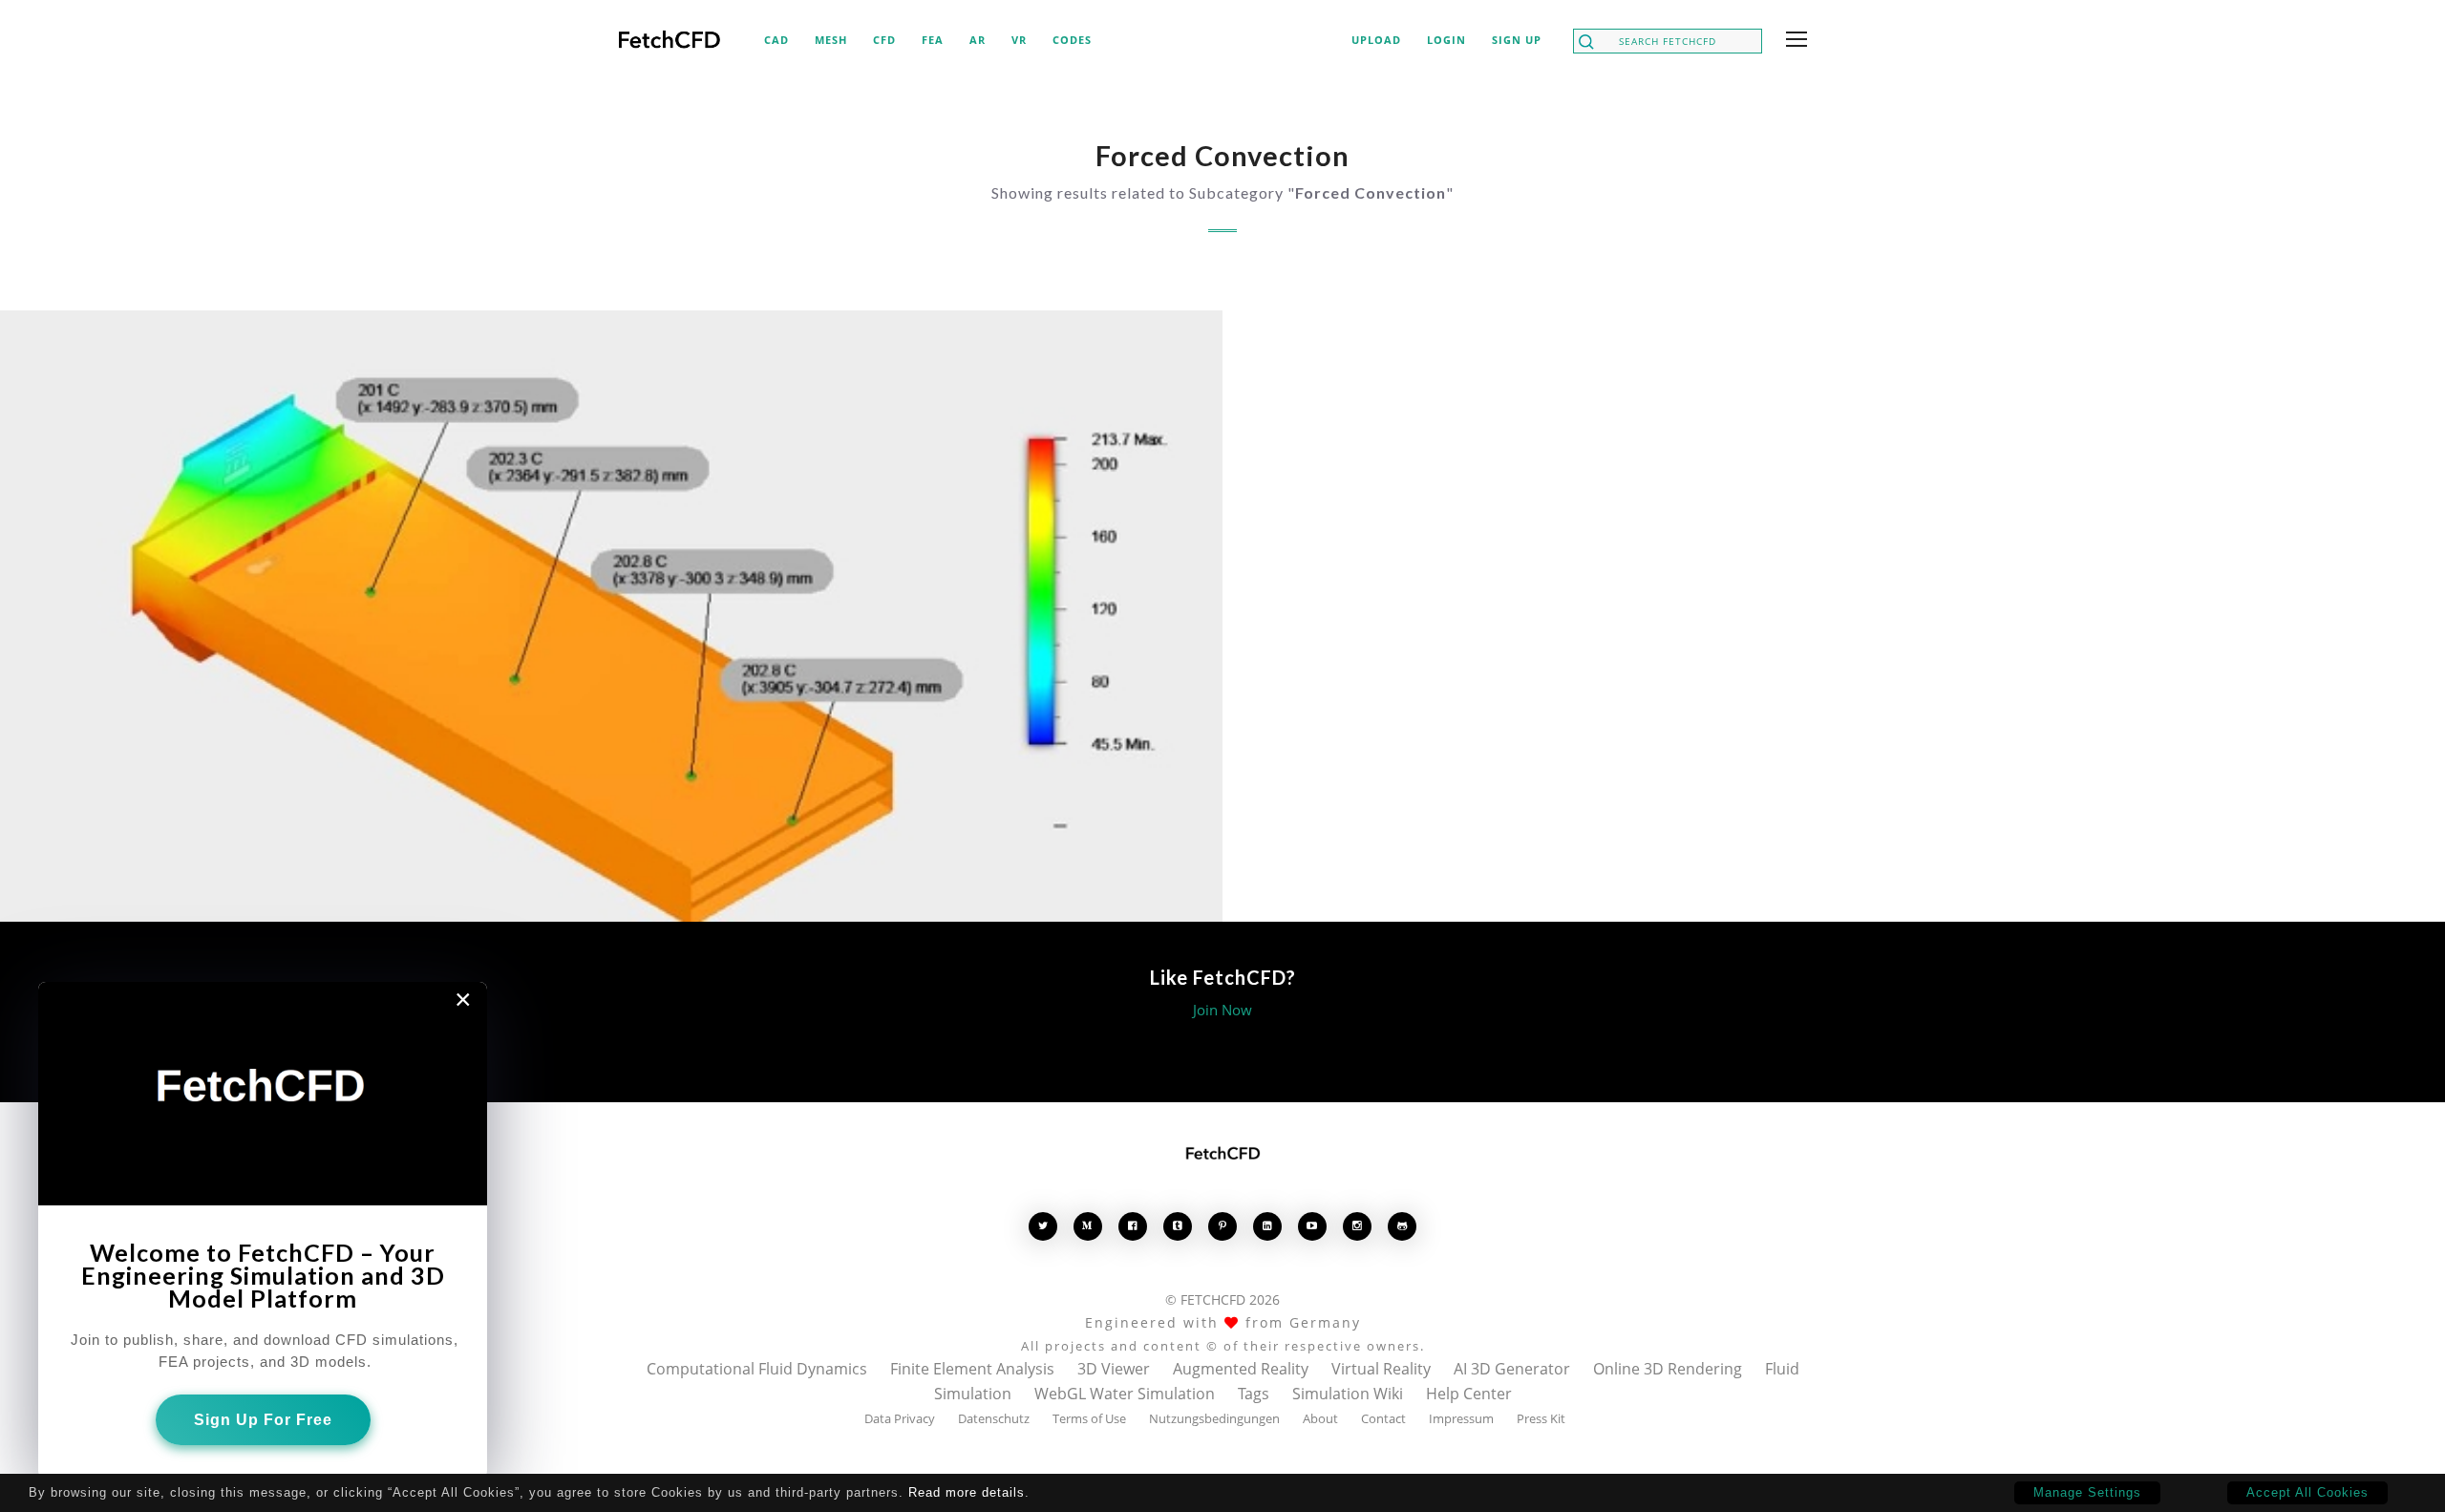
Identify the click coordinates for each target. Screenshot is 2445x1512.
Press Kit (1541, 1418)
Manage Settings (2087, 1492)
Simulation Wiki (1348, 1394)
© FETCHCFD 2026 (1222, 1299)
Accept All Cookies (2307, 1492)
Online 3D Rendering (1668, 1369)
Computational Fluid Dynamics (757, 1369)
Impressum (1461, 1418)
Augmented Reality (1241, 1369)
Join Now (1222, 1010)
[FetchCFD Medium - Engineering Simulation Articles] (1088, 1226)
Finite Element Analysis (972, 1369)
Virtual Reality (1381, 1369)
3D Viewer (1114, 1369)
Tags (1254, 1394)
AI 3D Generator (1512, 1369)
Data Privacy (900, 1418)
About (1320, 1418)
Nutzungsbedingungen (1214, 1418)
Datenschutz (994, 1418)
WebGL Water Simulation (1125, 1394)
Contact (1383, 1418)
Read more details (967, 1492)
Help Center (1469, 1394)
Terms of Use (1089, 1418)
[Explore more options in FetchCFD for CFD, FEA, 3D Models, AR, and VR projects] (1793, 41)
